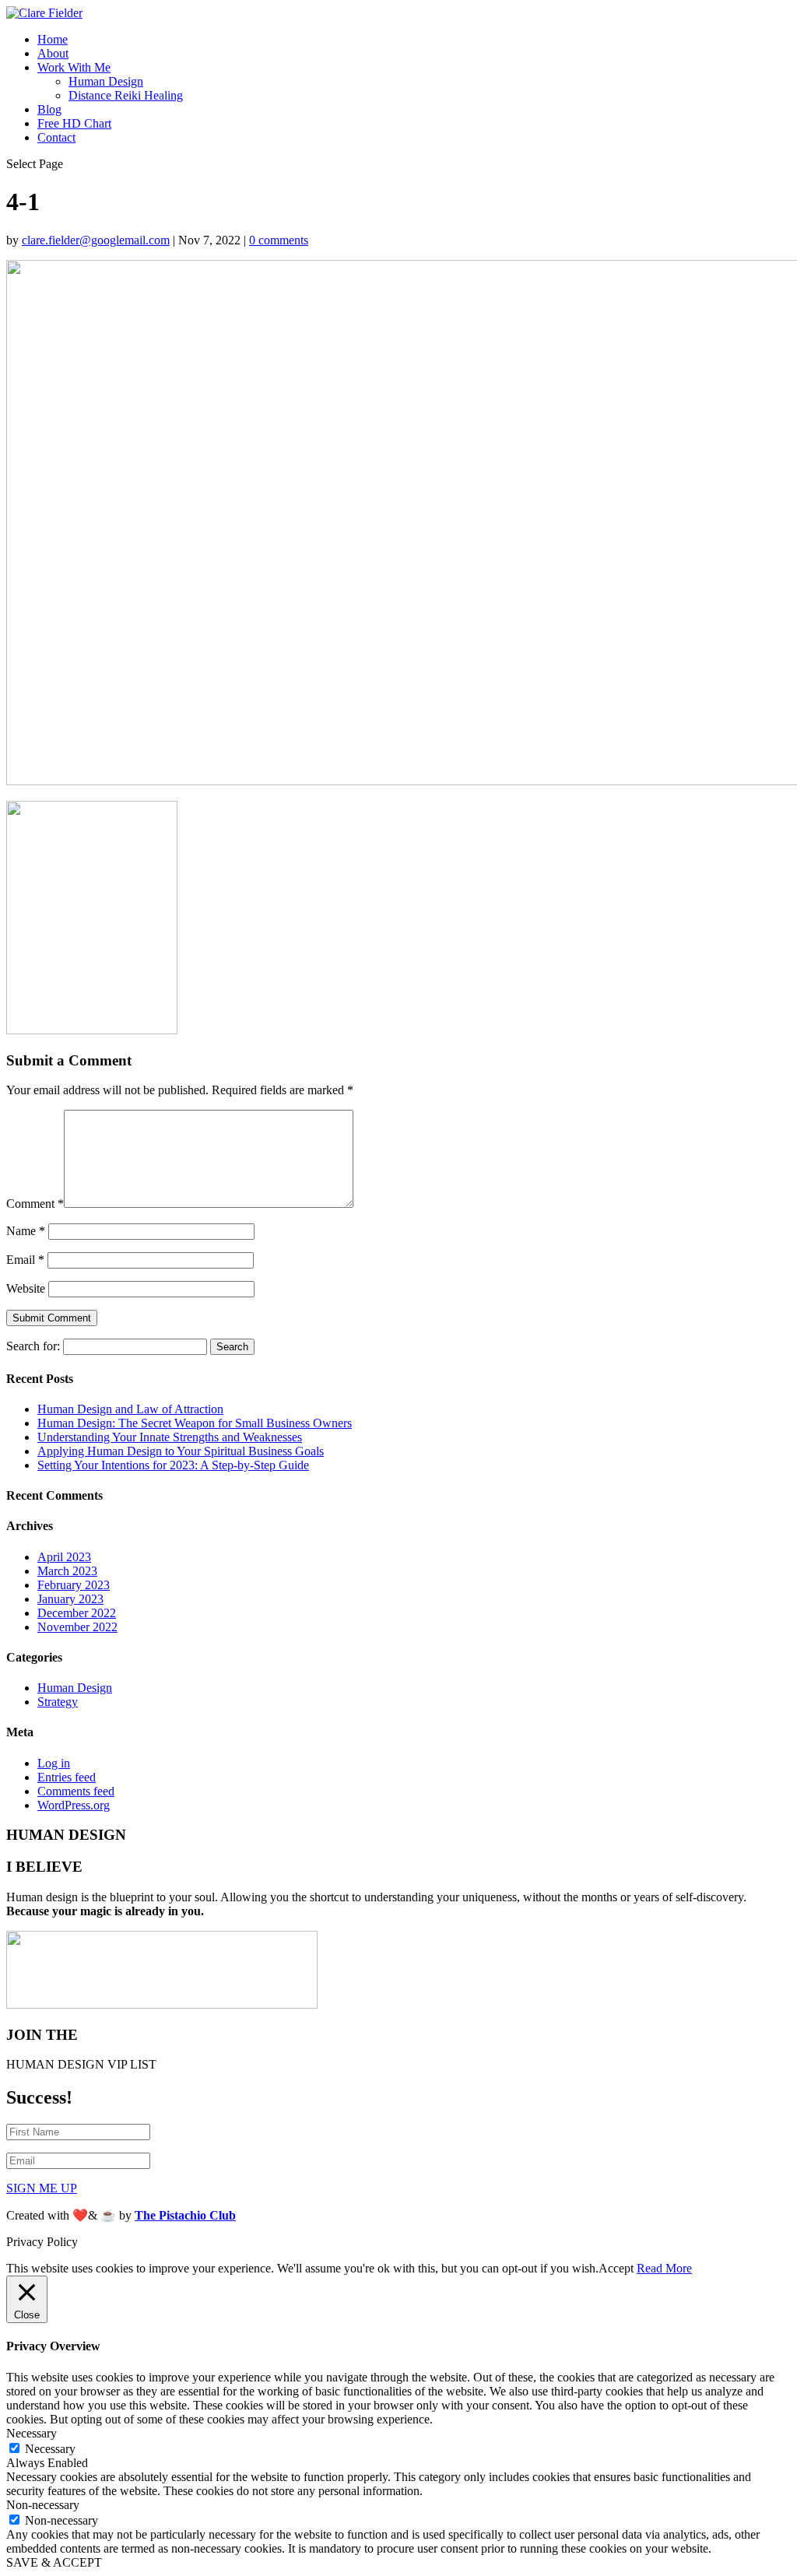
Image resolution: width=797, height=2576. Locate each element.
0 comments (279, 240)
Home (53, 39)
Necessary (50, 2449)
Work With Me (74, 67)
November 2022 (77, 1627)
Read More (664, 2268)
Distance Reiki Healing (126, 95)
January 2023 (70, 1599)
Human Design (106, 81)
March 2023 (67, 1571)
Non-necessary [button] (43, 2505)
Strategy (58, 1702)
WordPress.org (74, 1805)
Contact (56, 137)
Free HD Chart (74, 123)
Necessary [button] (32, 2433)
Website (26, 1288)
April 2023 (64, 1557)
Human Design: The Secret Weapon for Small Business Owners (195, 1423)
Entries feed (67, 1777)
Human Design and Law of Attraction (130, 1409)
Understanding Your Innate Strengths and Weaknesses (170, 1437)
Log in (54, 1763)
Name (26, 1231)
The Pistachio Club (185, 2215)
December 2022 (77, 1613)
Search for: (33, 1346)
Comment (35, 1204)
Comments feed (76, 1791)
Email (25, 1260)
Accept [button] (616, 2268)
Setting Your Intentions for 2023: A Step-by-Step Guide (173, 1465)
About (53, 53)
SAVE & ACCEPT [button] (54, 2562)
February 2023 (74, 1585)
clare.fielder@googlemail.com (96, 240)
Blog (49, 109)
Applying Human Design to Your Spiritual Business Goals (181, 1451)
